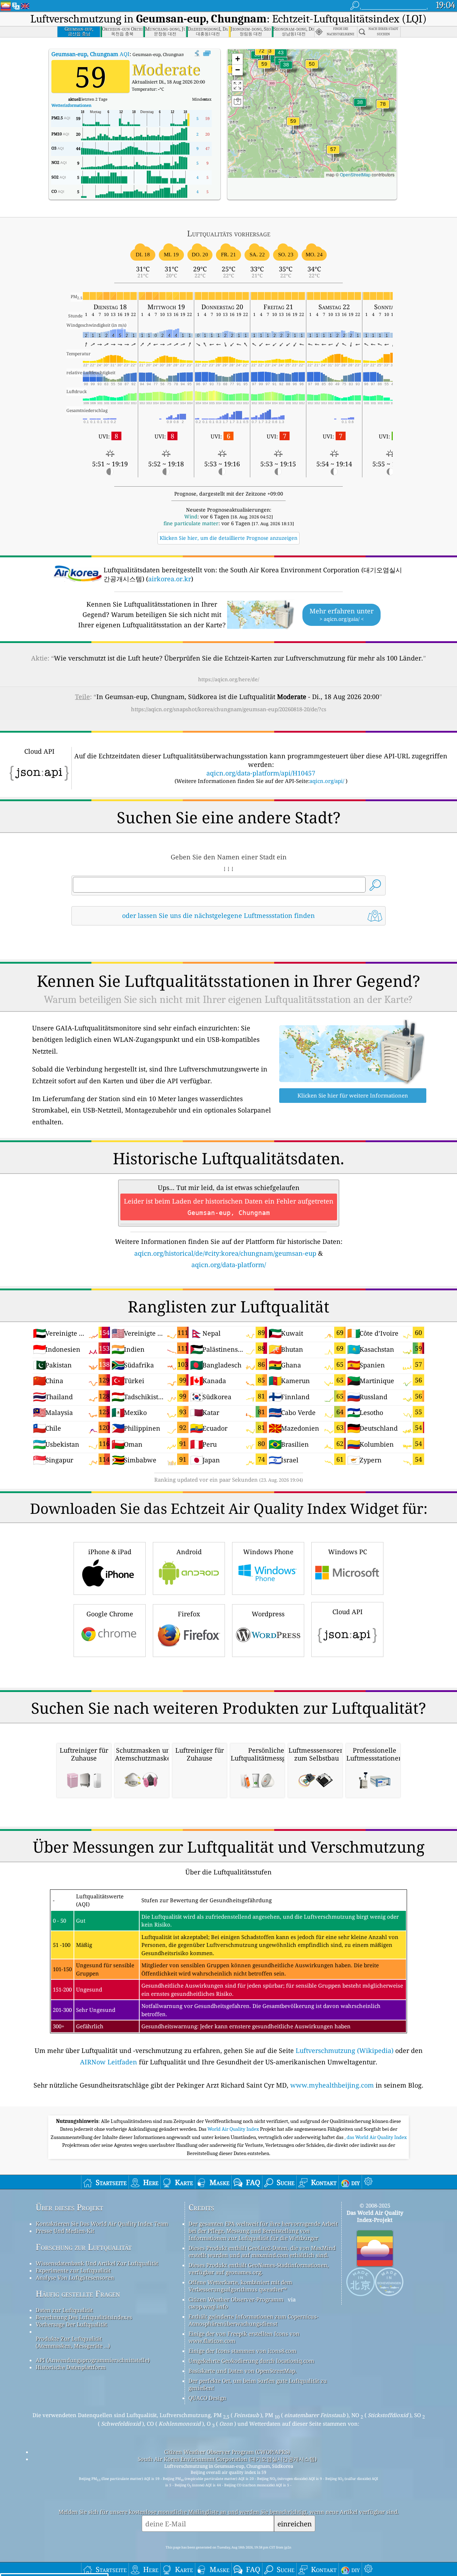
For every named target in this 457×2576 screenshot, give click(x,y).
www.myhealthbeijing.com (332, 2085)
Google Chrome (110, 1614)
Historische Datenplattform (71, 2367)
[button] (383, 108)
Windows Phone (268, 1552)
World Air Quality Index (234, 2129)
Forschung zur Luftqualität (84, 2247)
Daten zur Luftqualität (64, 2310)
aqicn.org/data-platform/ (229, 1265)
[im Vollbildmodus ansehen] (207, 54)
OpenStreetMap (355, 174)
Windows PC (348, 1552)
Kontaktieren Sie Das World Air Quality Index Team (102, 2224)
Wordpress (268, 1614)
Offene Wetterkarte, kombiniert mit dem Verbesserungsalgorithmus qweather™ (240, 2286)
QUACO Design (207, 2398)
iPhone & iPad (110, 1552)
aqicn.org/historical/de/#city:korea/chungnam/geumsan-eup (225, 1253)
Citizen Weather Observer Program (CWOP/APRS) (227, 2452)
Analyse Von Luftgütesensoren (75, 2278)
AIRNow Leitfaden (109, 2062)
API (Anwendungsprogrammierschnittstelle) (93, 2360)
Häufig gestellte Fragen (78, 2294)
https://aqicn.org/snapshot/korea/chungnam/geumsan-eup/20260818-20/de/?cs (229, 709)
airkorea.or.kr (170, 579)
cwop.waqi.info (208, 2306)
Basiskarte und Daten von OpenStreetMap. (243, 2371)
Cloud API (348, 1612)
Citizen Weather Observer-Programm (236, 2299)
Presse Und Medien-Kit (65, 2231)
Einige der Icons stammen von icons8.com (242, 2351)
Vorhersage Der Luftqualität (71, 2324)
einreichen (295, 2524)
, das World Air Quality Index (376, 2137)
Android (189, 1552)
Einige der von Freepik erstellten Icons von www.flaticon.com (244, 2337)
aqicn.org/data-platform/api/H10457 (261, 773)
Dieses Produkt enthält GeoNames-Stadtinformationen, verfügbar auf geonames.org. (259, 2269)
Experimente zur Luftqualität (73, 2270)
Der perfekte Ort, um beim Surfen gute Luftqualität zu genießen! (258, 2384)
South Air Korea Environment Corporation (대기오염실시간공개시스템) (227, 2459)
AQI (91, 54)
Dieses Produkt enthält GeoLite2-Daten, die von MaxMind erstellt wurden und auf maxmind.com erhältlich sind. (262, 2251)
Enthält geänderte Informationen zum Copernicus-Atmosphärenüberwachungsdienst (253, 2320)
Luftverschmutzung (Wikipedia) (345, 2050)
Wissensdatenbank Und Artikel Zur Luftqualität (97, 2263)
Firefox (189, 1614)
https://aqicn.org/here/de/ (229, 679)
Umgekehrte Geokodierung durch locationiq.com (251, 2361)
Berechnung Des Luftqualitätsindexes (84, 2317)
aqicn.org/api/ (327, 781)
